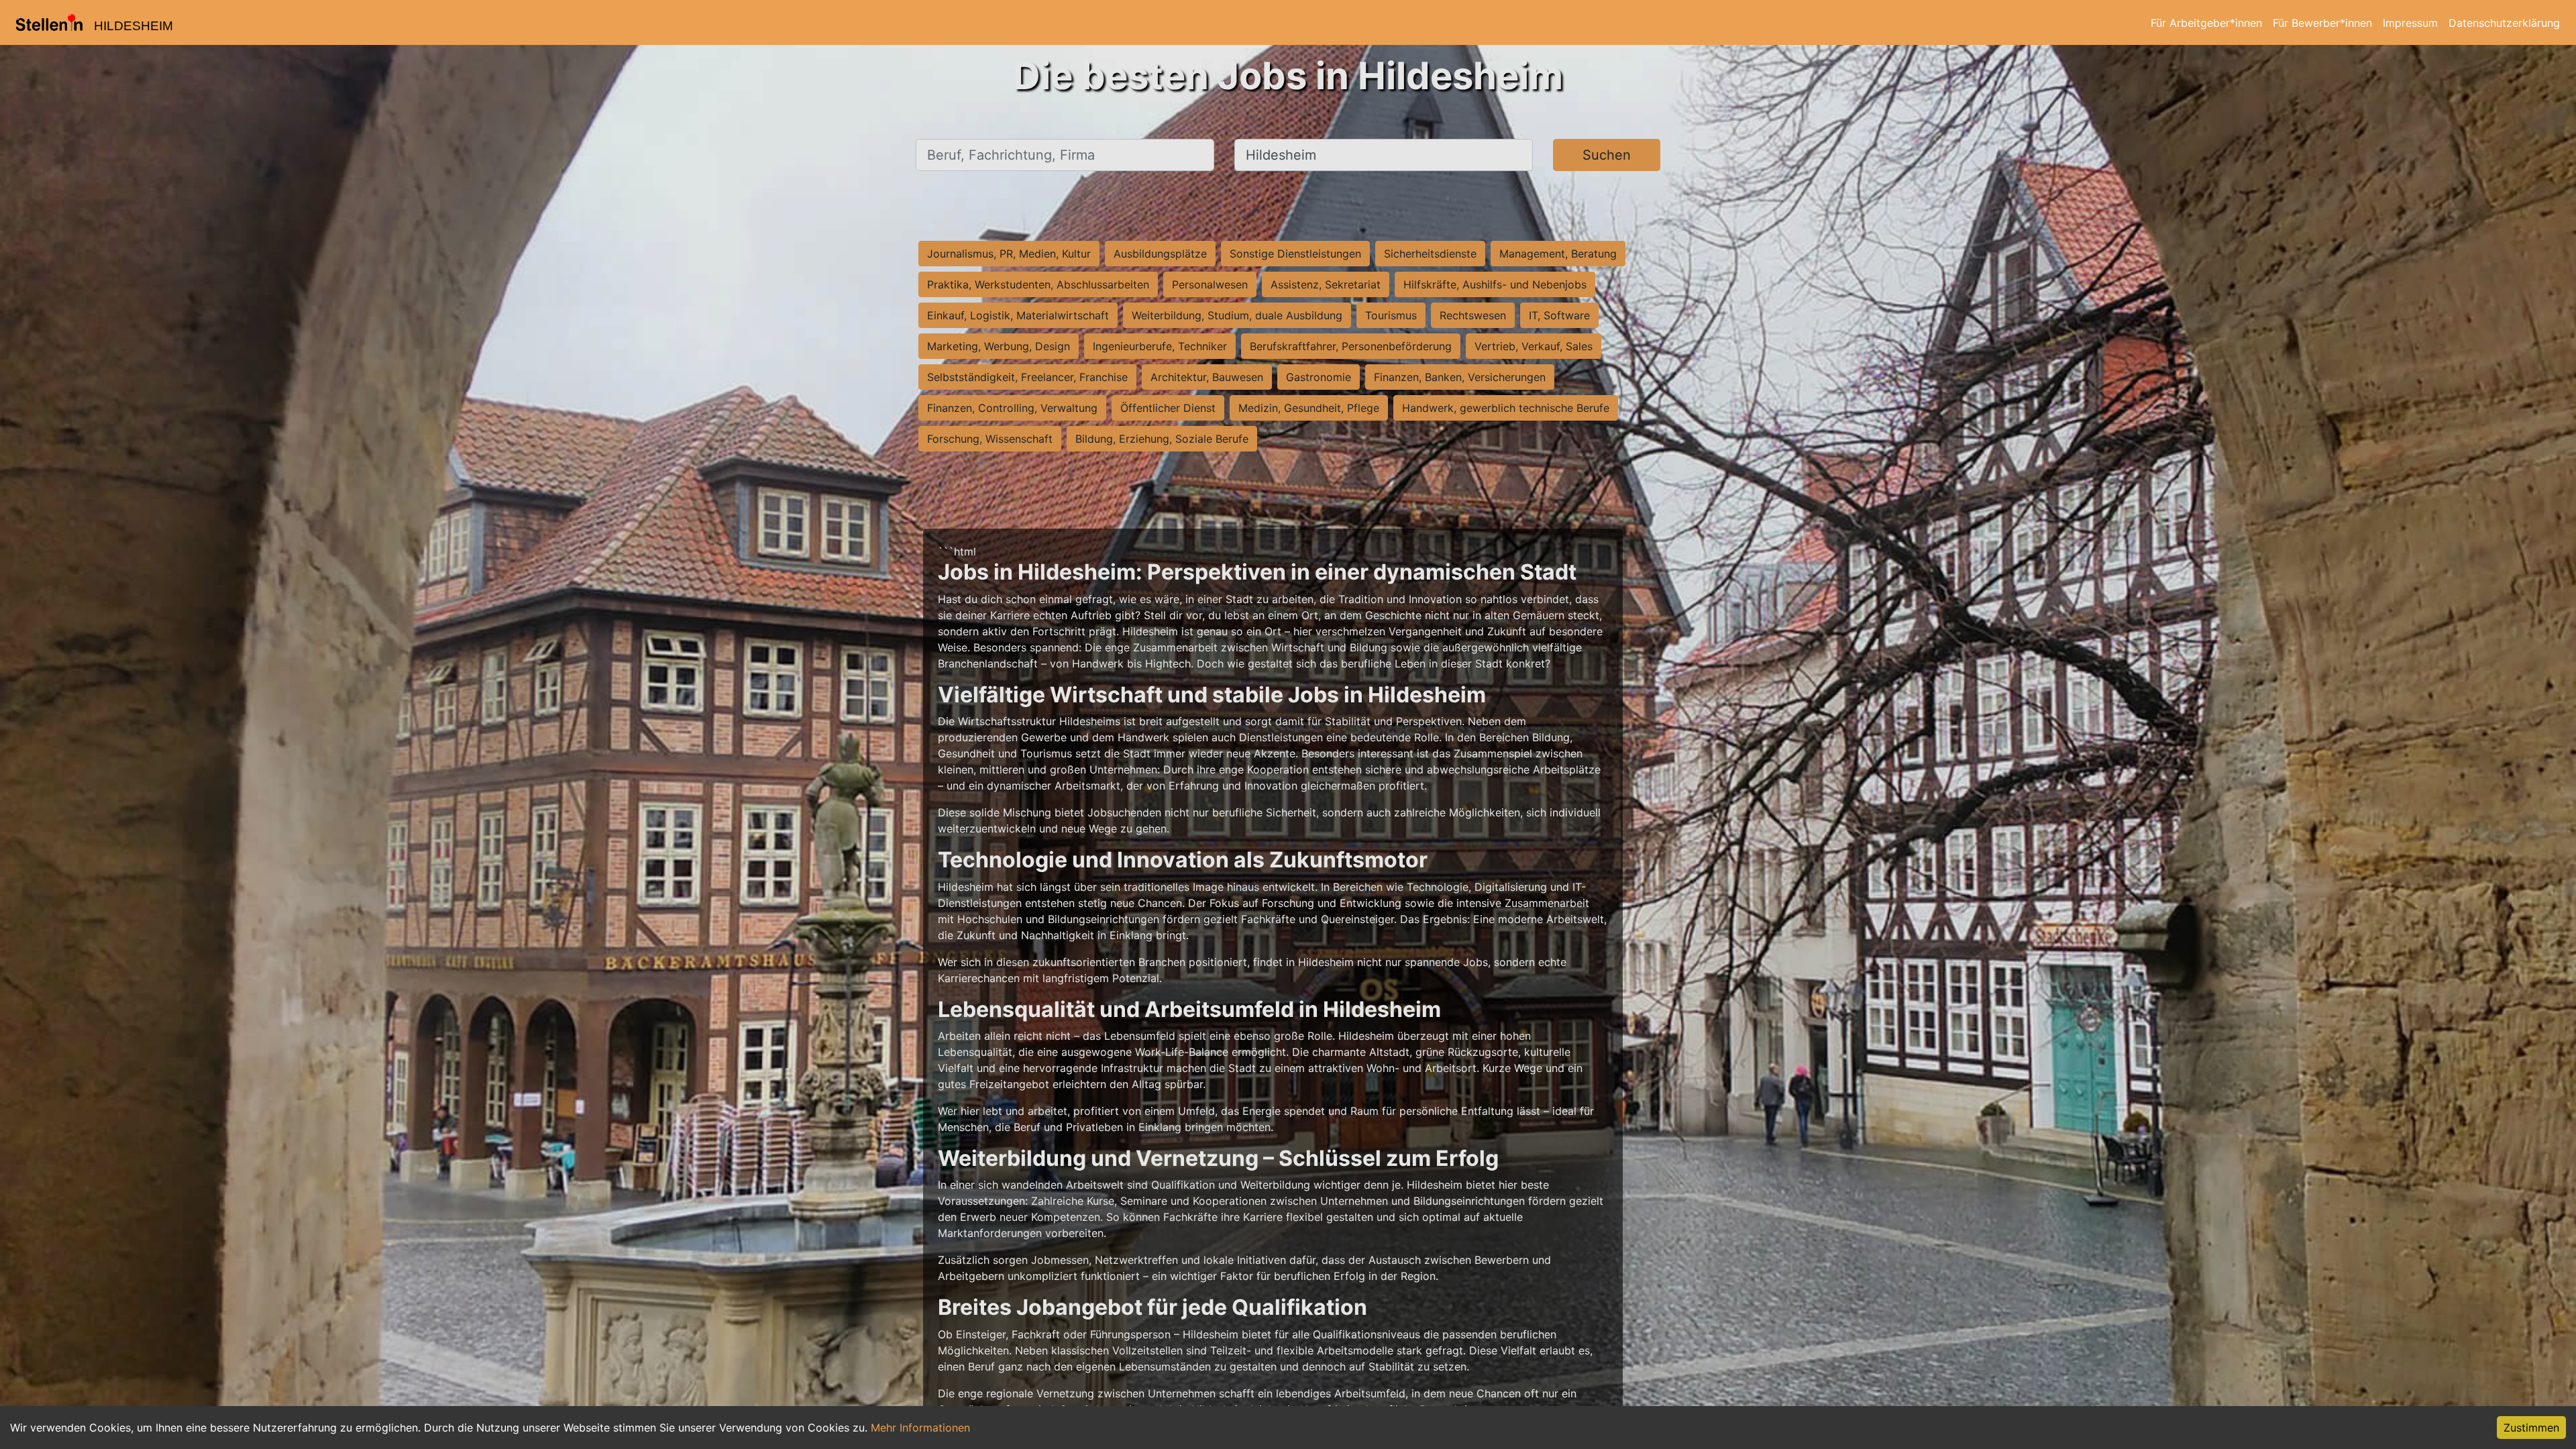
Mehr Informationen (920, 1428)
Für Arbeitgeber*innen (2206, 23)
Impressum (2410, 23)
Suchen (1607, 155)
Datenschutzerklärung (2504, 23)
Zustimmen (2531, 1428)
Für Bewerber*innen (2322, 23)
